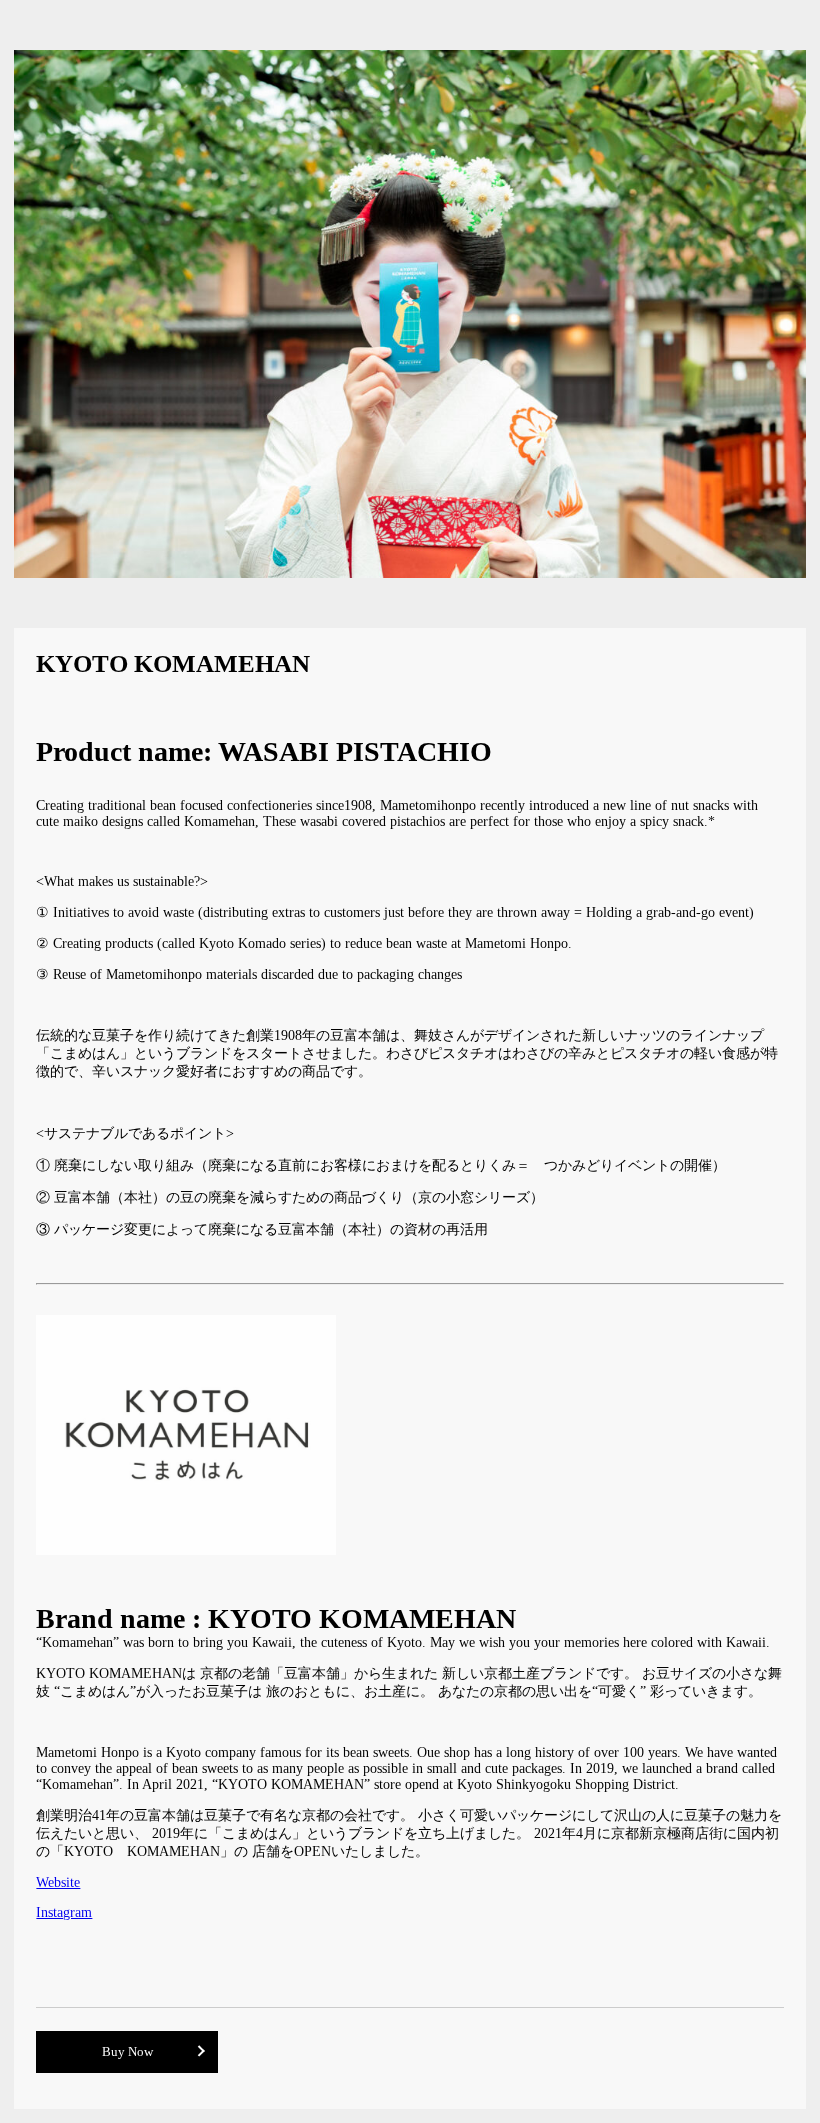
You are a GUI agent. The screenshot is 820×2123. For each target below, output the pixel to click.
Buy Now (127, 2052)
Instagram (64, 1912)
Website (58, 1882)
